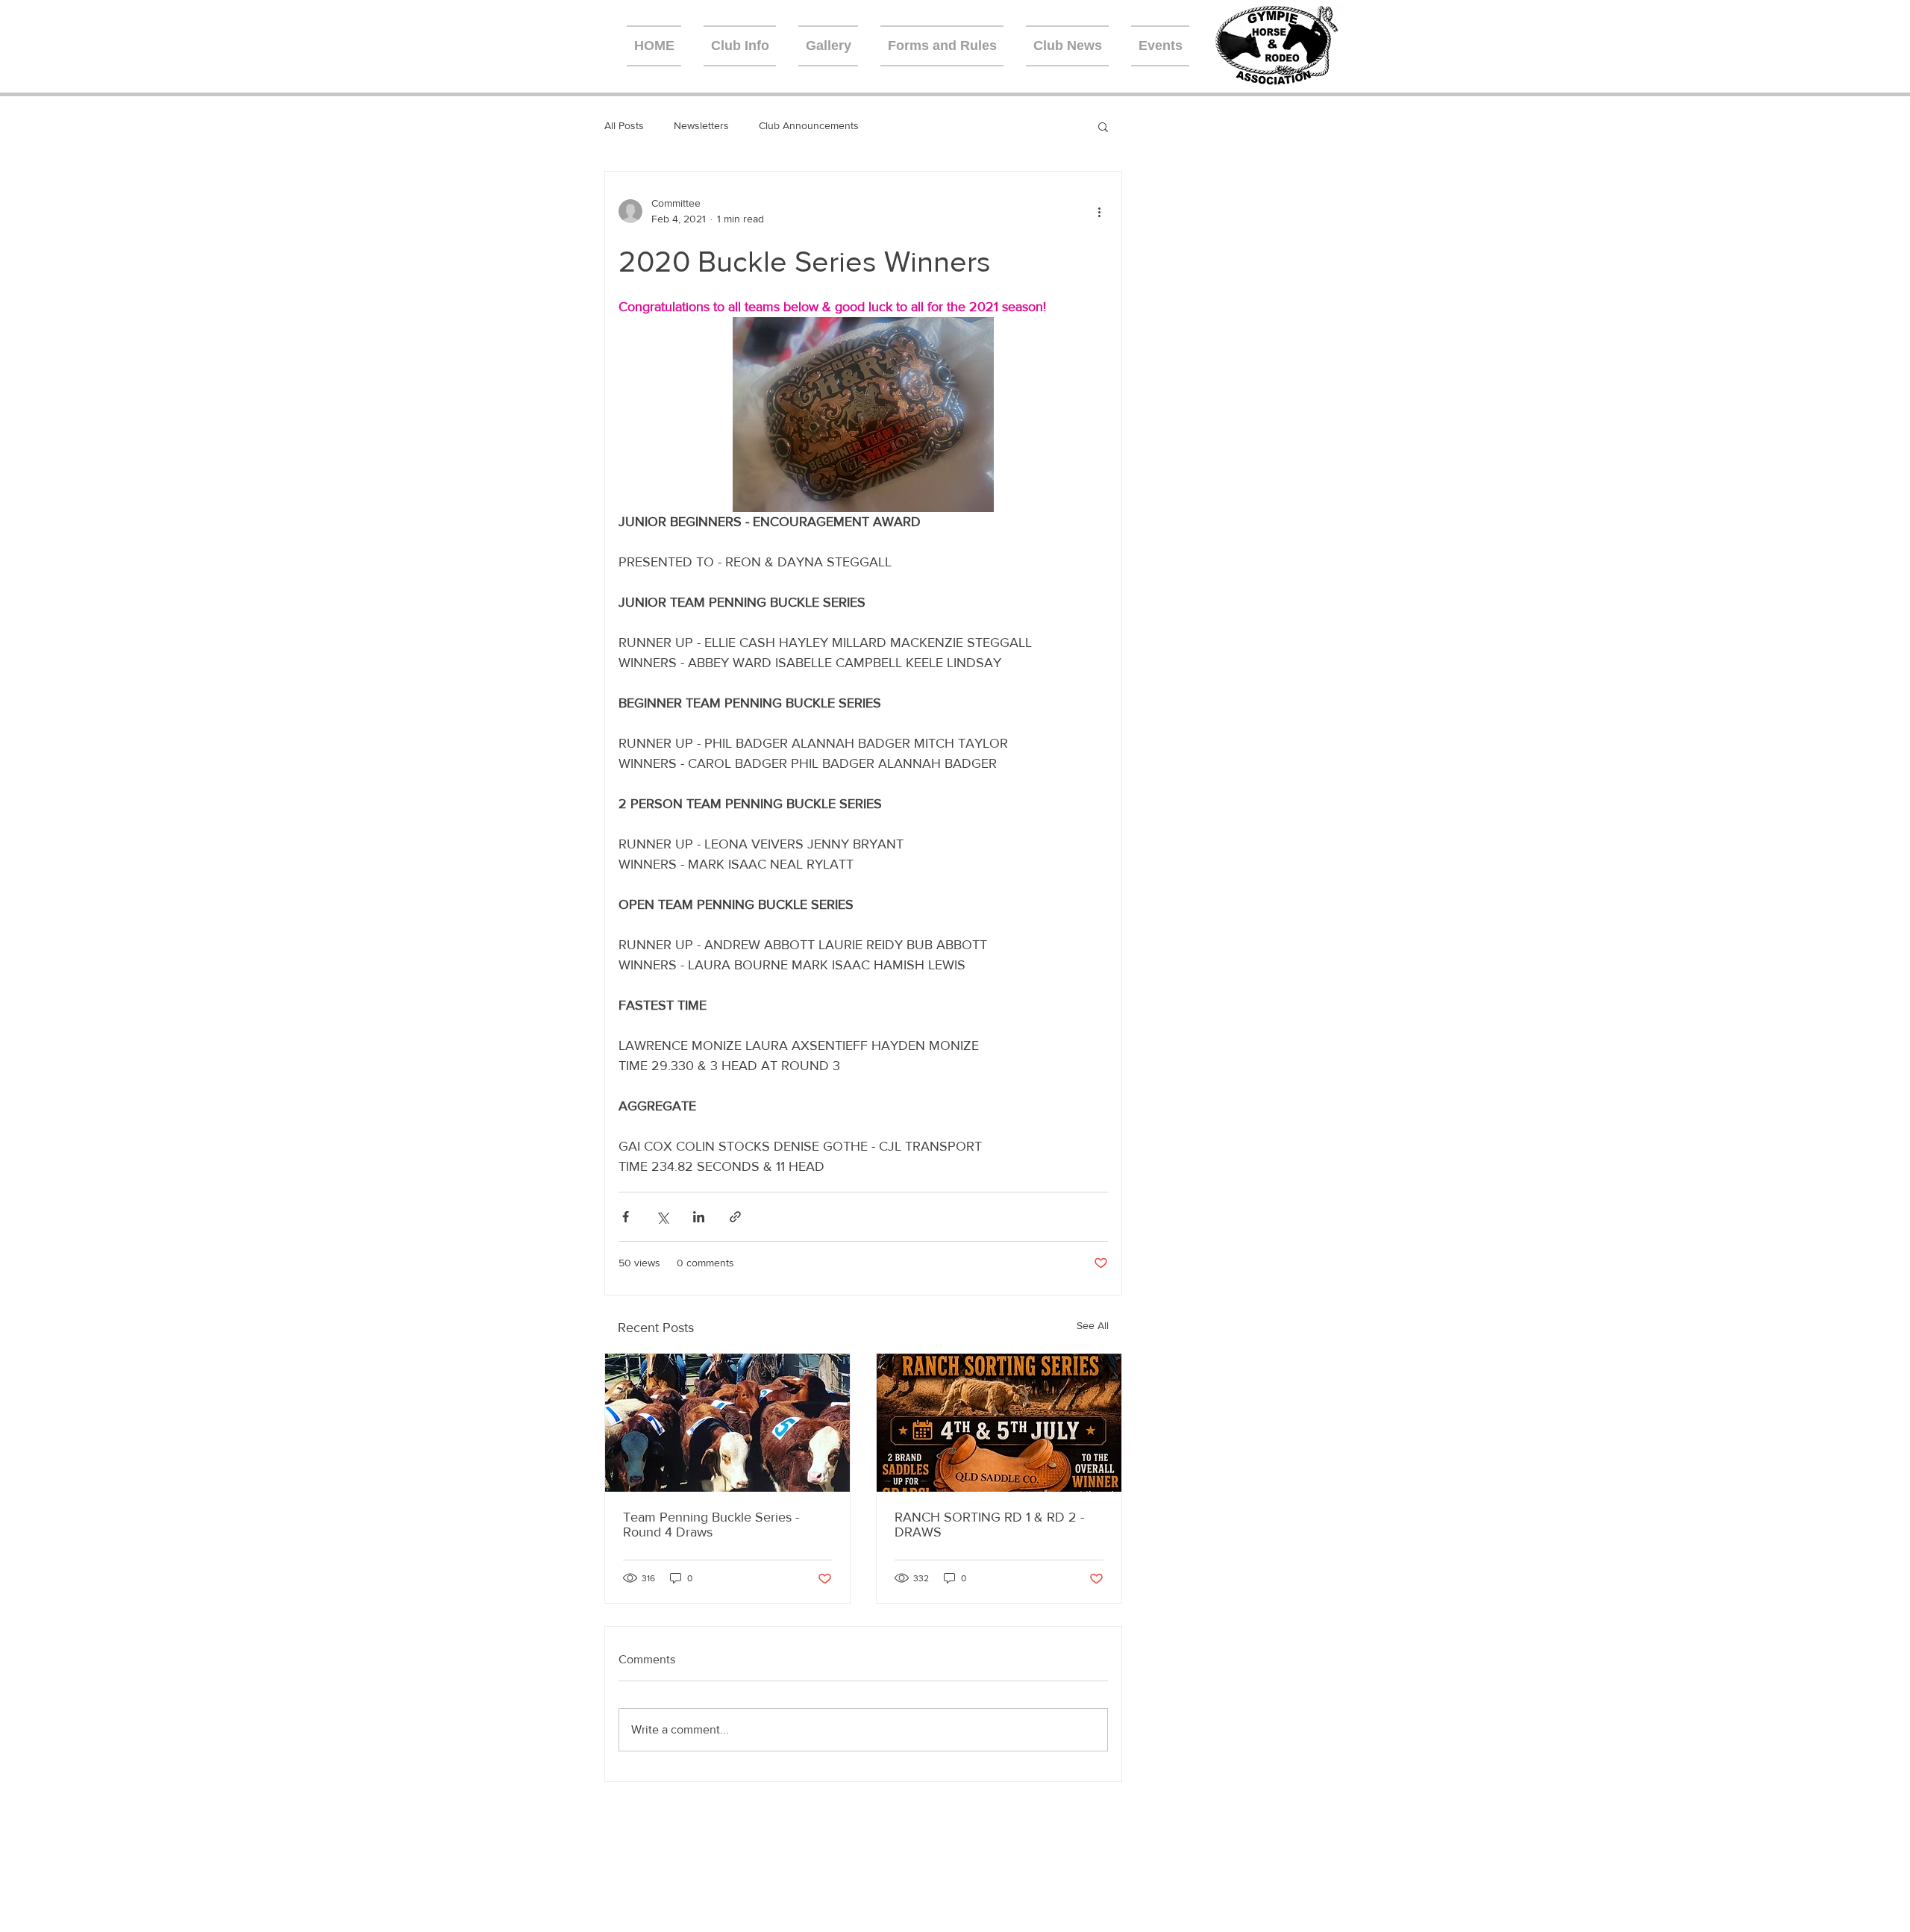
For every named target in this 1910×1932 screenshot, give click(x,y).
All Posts (624, 125)
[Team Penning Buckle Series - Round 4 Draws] (727, 1423)
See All (1093, 1325)
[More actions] (1099, 211)
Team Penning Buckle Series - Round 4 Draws (711, 1525)
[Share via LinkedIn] (699, 1217)
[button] (1103, 126)
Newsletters (701, 125)
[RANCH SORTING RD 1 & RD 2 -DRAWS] (999, 1423)
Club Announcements (809, 125)
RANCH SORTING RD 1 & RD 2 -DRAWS (989, 1525)
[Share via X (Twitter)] (662, 1217)
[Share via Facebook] (626, 1217)
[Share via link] (735, 1217)
